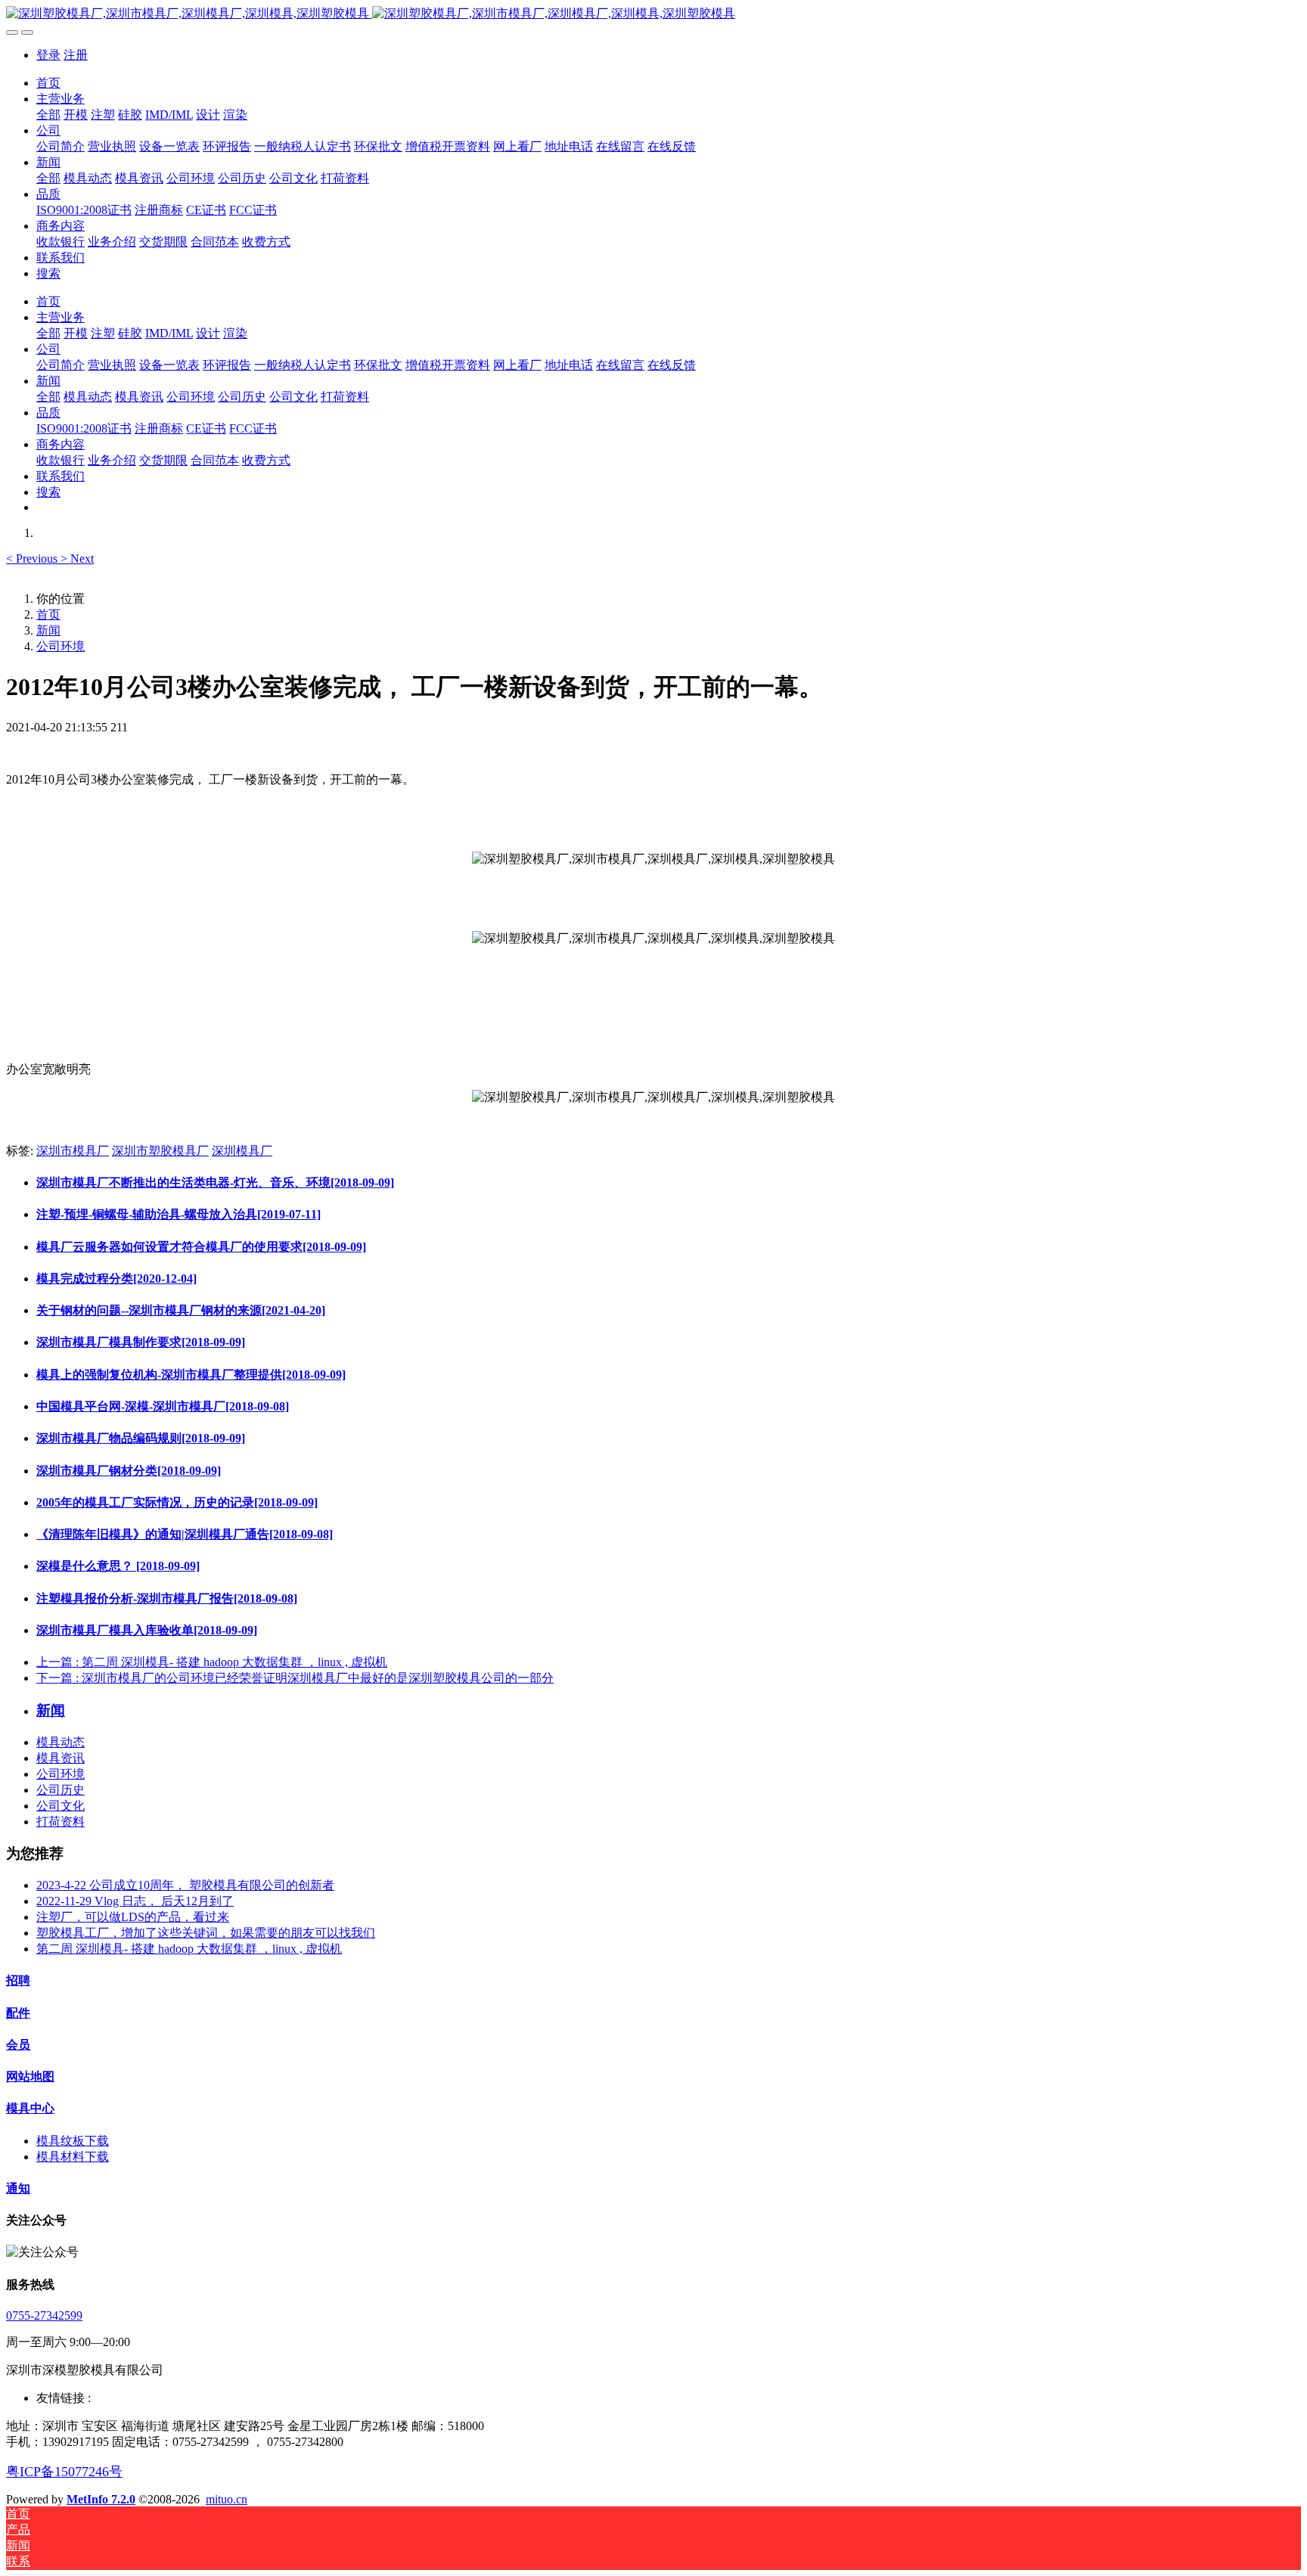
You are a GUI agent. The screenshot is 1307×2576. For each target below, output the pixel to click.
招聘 (18, 1980)
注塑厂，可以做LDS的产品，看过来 (133, 1917)
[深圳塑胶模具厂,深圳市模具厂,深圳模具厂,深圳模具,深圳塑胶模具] (653, 14)
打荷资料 (61, 1822)
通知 (18, 2188)
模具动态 (61, 1742)
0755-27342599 (44, 2315)
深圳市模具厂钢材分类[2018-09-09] (129, 1471)
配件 (18, 2013)
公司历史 (61, 1790)
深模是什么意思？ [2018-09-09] (118, 1566)
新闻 (48, 630)
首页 (48, 83)
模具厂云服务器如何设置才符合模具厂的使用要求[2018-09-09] (201, 1247)
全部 (48, 115)
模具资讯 (61, 1758)
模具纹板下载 (73, 2141)
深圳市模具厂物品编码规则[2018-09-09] (141, 1438)
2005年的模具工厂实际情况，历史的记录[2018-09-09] (177, 1502)
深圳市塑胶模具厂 (160, 1151)
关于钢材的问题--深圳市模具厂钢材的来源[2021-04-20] (181, 1310)
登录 (48, 55)
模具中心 (30, 2108)
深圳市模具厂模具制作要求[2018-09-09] (141, 1342)
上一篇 (212, 1662)
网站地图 (30, 2076)
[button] (33, 559)
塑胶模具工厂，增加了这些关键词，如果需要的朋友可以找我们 (206, 1933)
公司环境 (61, 646)
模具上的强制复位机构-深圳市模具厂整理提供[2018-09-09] (191, 1375)
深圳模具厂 (242, 1151)
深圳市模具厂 (73, 1151)
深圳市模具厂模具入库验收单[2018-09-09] (147, 1630)
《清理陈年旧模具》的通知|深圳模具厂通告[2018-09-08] (185, 1534)
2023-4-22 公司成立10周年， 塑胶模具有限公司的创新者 (185, 1885)
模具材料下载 (73, 2157)
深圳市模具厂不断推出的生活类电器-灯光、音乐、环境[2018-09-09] (215, 1182)
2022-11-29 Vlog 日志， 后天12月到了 (135, 1901)
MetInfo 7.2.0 (101, 2499)
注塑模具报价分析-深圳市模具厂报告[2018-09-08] (167, 1598)
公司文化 (61, 1806)
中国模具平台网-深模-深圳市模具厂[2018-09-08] (163, 1406)
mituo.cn (227, 2499)
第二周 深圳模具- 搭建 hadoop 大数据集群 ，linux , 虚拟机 (189, 1949)
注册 (76, 55)
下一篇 (295, 1678)
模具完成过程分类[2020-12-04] (116, 1279)
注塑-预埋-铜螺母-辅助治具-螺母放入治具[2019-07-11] (179, 1214)
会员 (18, 2045)
